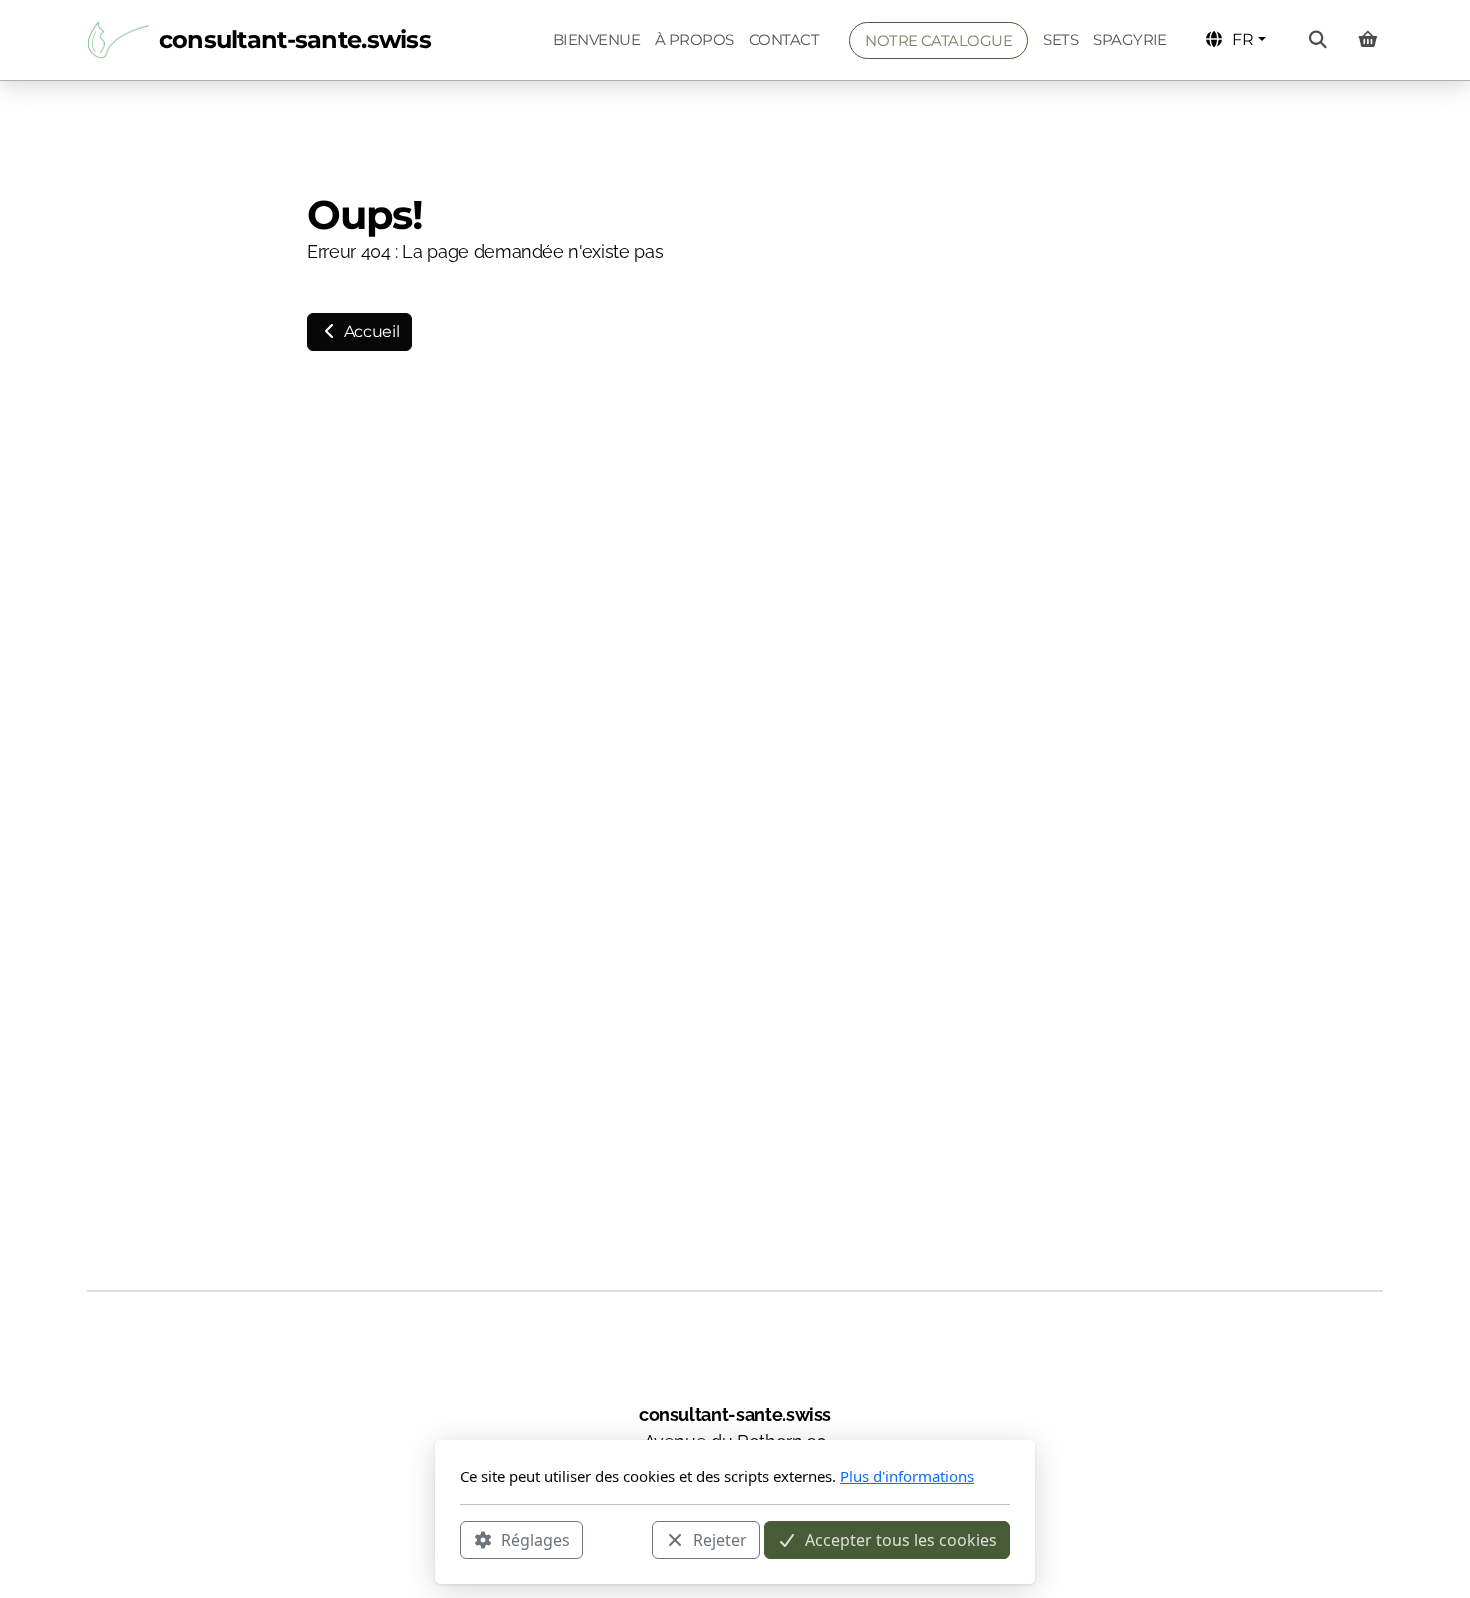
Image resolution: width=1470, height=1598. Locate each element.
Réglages (535, 1539)
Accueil (369, 331)
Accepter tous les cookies (901, 1539)
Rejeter (720, 1539)
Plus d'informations (907, 1476)
